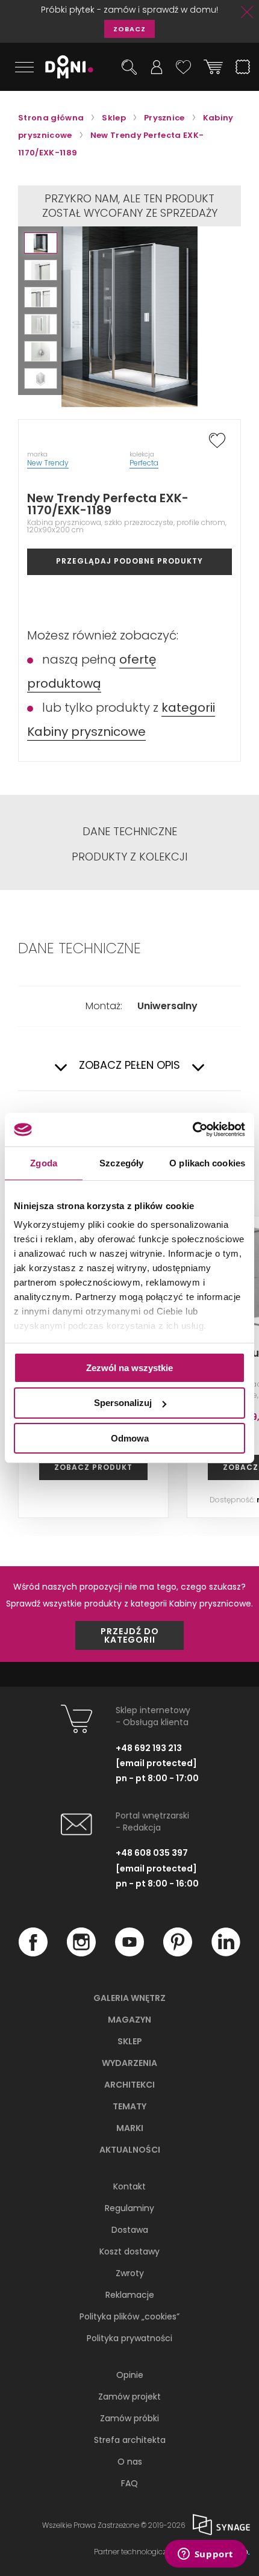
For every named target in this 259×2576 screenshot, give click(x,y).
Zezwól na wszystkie (129, 1367)
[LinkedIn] (226, 1953)
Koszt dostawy (129, 2251)
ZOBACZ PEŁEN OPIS (129, 1066)
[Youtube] (129, 1953)
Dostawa (130, 2230)
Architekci (129, 2085)
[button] (41, 243)
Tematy (129, 2106)
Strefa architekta (130, 2440)
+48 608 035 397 (152, 1853)
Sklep (130, 2041)
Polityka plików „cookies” (129, 2316)
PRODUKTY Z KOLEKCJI (129, 857)
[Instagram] (81, 1953)
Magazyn (129, 2020)
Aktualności (130, 2150)
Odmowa (130, 1438)
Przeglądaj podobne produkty (129, 561)
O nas (130, 2462)
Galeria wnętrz (129, 1998)
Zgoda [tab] (44, 1162)
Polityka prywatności (129, 2338)
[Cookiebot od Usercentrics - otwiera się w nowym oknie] (192, 1130)
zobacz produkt (93, 1467)
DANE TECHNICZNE (130, 832)
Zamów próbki (129, 2418)
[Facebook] (33, 1953)
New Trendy (48, 463)
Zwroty (130, 2273)
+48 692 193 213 (149, 1748)
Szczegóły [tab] (121, 1162)
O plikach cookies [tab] (207, 1162)
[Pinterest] (178, 1953)
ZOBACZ (129, 29)
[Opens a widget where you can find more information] (205, 2555)
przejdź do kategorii (130, 1635)
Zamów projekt (129, 2397)
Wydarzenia (129, 2063)
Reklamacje (130, 2295)
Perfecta (144, 463)
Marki (130, 2128)
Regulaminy (129, 2208)
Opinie (130, 2375)
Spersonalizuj (123, 1403)
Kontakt (129, 2186)
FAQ (129, 2483)
